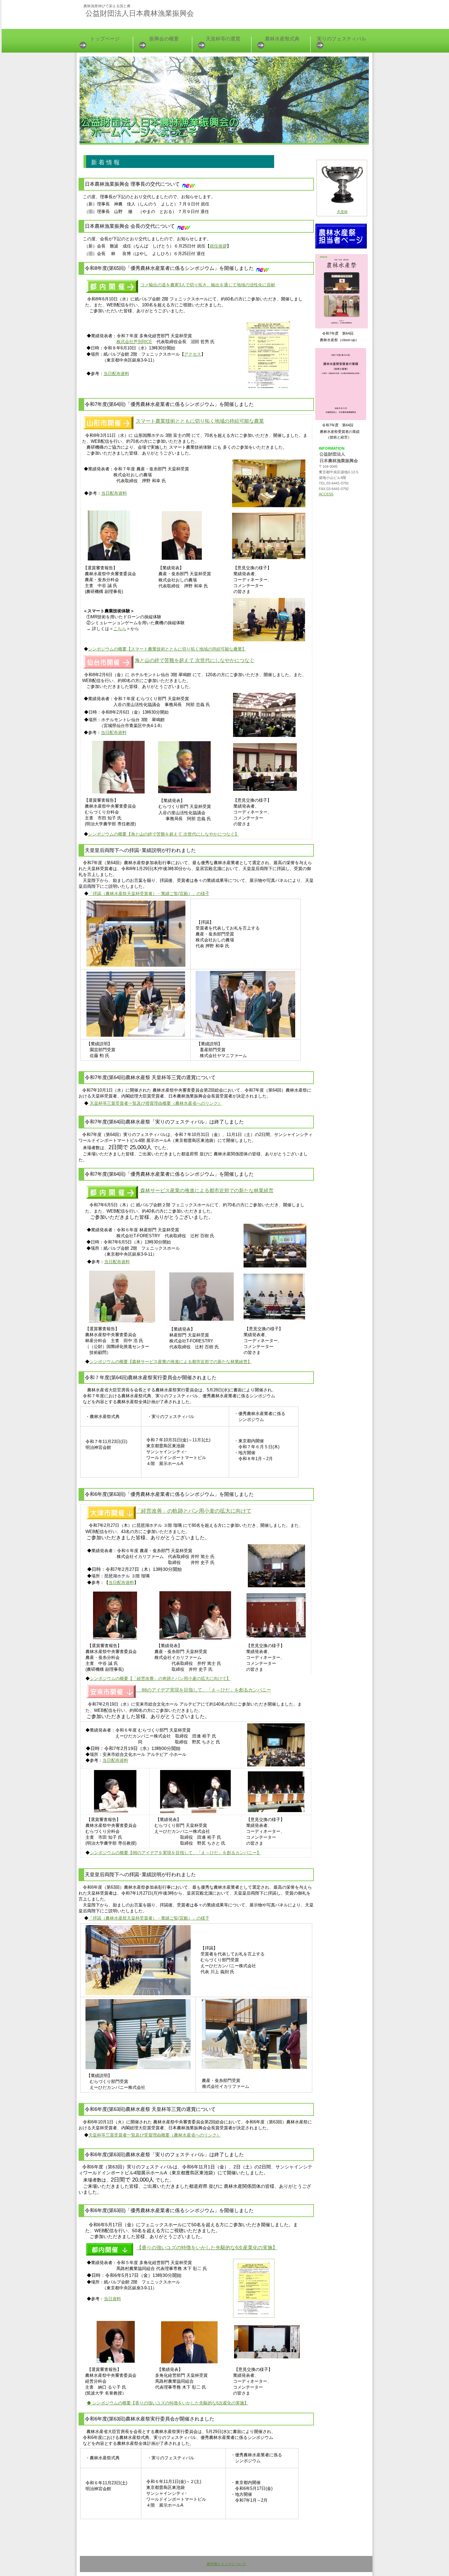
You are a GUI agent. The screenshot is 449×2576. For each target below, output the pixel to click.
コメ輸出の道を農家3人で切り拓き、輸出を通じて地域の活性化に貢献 (208, 285)
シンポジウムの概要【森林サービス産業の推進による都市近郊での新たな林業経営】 (171, 1362)
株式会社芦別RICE (134, 342)
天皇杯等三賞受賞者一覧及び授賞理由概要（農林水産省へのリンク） (156, 1103)
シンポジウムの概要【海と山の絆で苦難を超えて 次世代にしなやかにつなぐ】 (164, 834)
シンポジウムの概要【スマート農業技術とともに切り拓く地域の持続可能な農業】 (167, 649)
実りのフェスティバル (342, 39)
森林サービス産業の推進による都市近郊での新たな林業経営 (206, 1190)
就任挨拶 (218, 246)
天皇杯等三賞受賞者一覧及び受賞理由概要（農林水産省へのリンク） (155, 2135)
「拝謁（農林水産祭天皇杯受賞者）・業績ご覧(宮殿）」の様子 (149, 894)
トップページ (105, 39)
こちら (120, 629)
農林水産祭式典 (282, 39)
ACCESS (326, 494)
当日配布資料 (116, 374)
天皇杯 (342, 212)
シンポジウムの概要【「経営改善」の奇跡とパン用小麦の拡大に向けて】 (160, 1678)
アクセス (193, 354)
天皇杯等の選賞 (223, 39)
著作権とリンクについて (226, 2564)
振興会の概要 (164, 39)
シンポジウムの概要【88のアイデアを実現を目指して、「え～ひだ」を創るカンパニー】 (175, 1853)
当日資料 (112, 2299)
